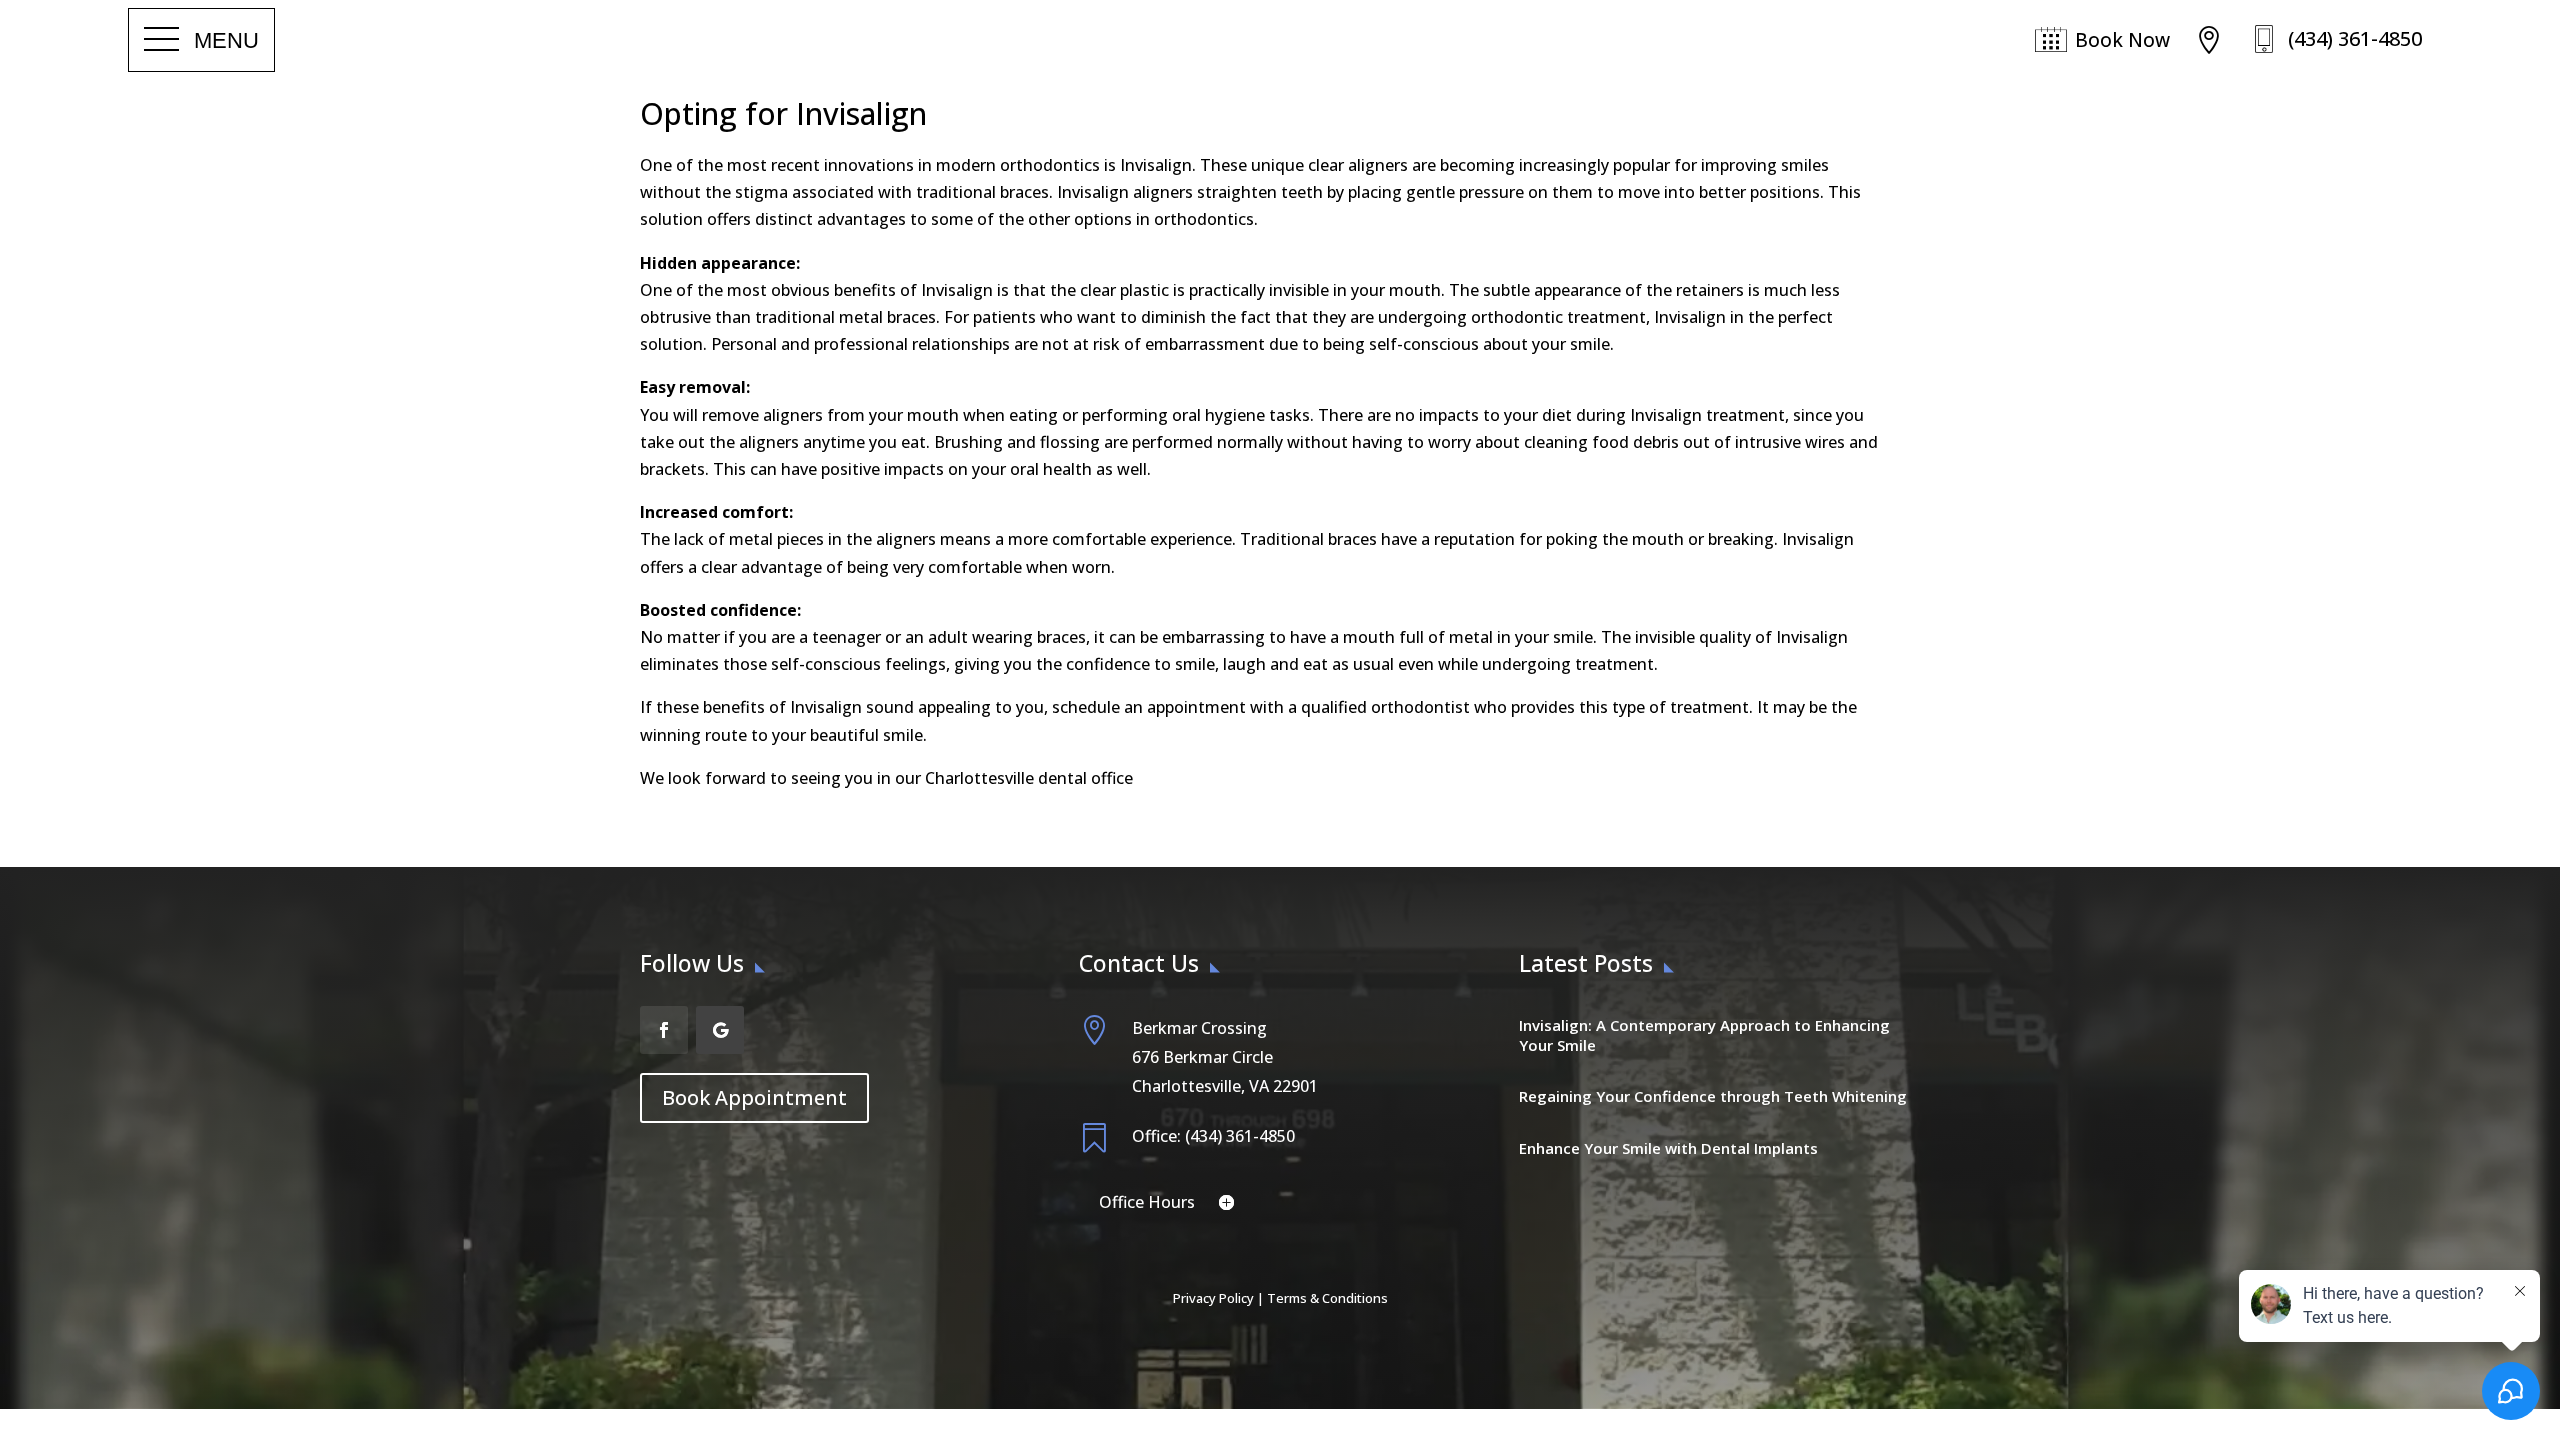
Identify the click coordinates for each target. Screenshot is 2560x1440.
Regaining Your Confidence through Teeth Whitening (1713, 1096)
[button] (201, 40)
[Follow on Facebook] (664, 1030)
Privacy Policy (1213, 1298)
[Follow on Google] (720, 1030)
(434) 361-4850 (2355, 38)
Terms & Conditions (1327, 1298)
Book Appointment (754, 1097)
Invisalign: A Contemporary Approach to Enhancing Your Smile (1704, 1035)
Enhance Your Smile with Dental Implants (1668, 1148)
